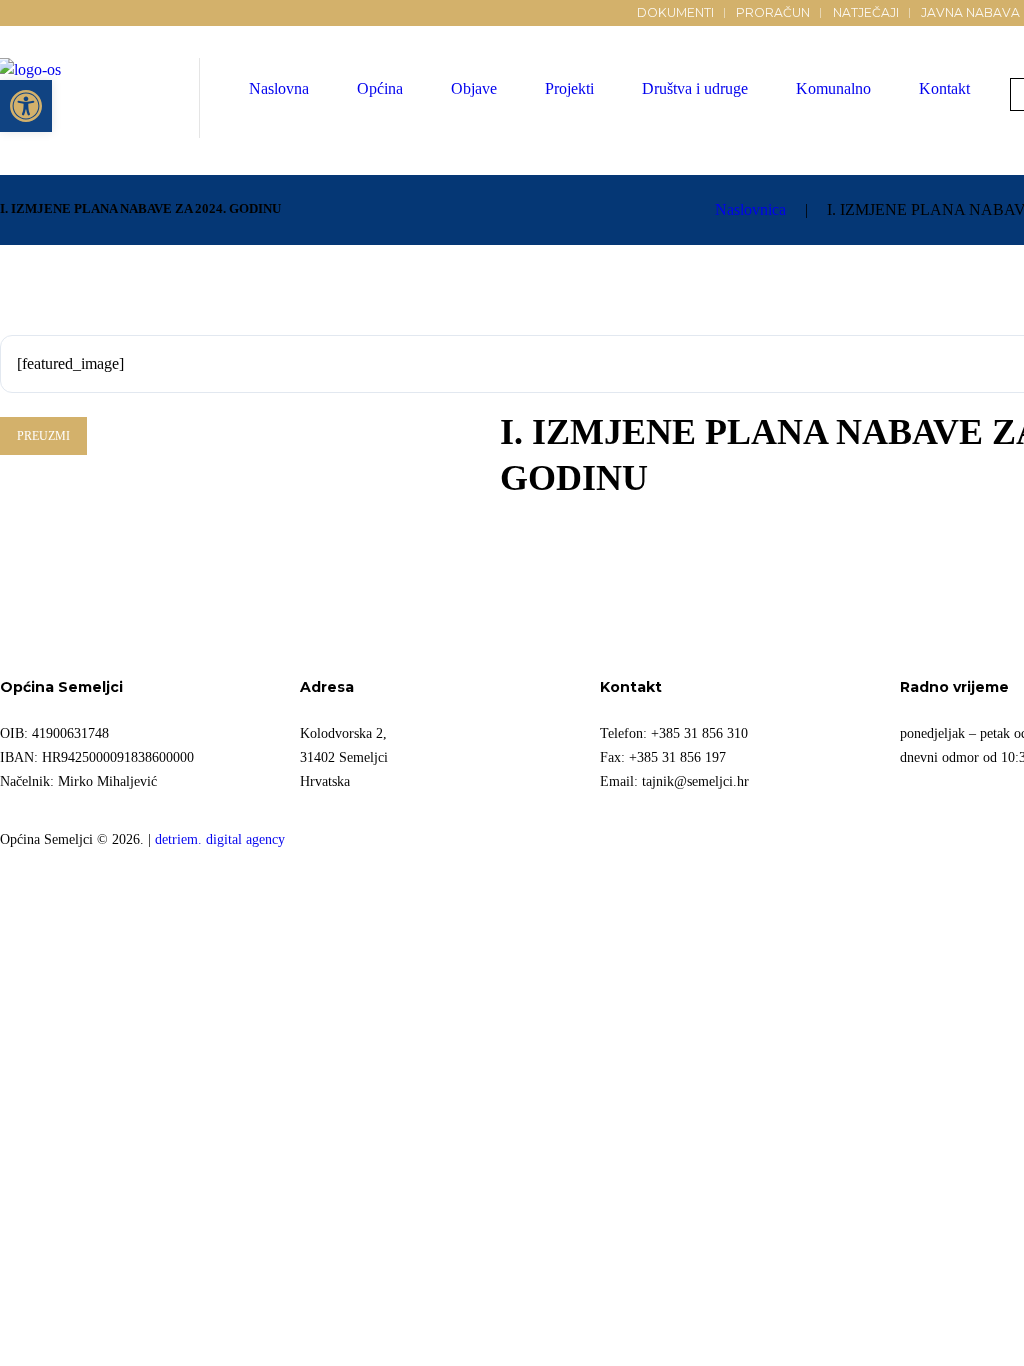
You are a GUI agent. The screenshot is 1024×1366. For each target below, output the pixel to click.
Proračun (773, 12)
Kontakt (944, 88)
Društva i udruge (695, 88)
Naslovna (279, 88)
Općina (380, 88)
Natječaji (866, 12)
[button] (26, 106)
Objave (474, 88)
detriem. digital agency (220, 839)
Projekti (569, 88)
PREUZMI (43, 436)
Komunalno (833, 88)
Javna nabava (970, 12)
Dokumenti (675, 12)
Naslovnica (750, 209)
